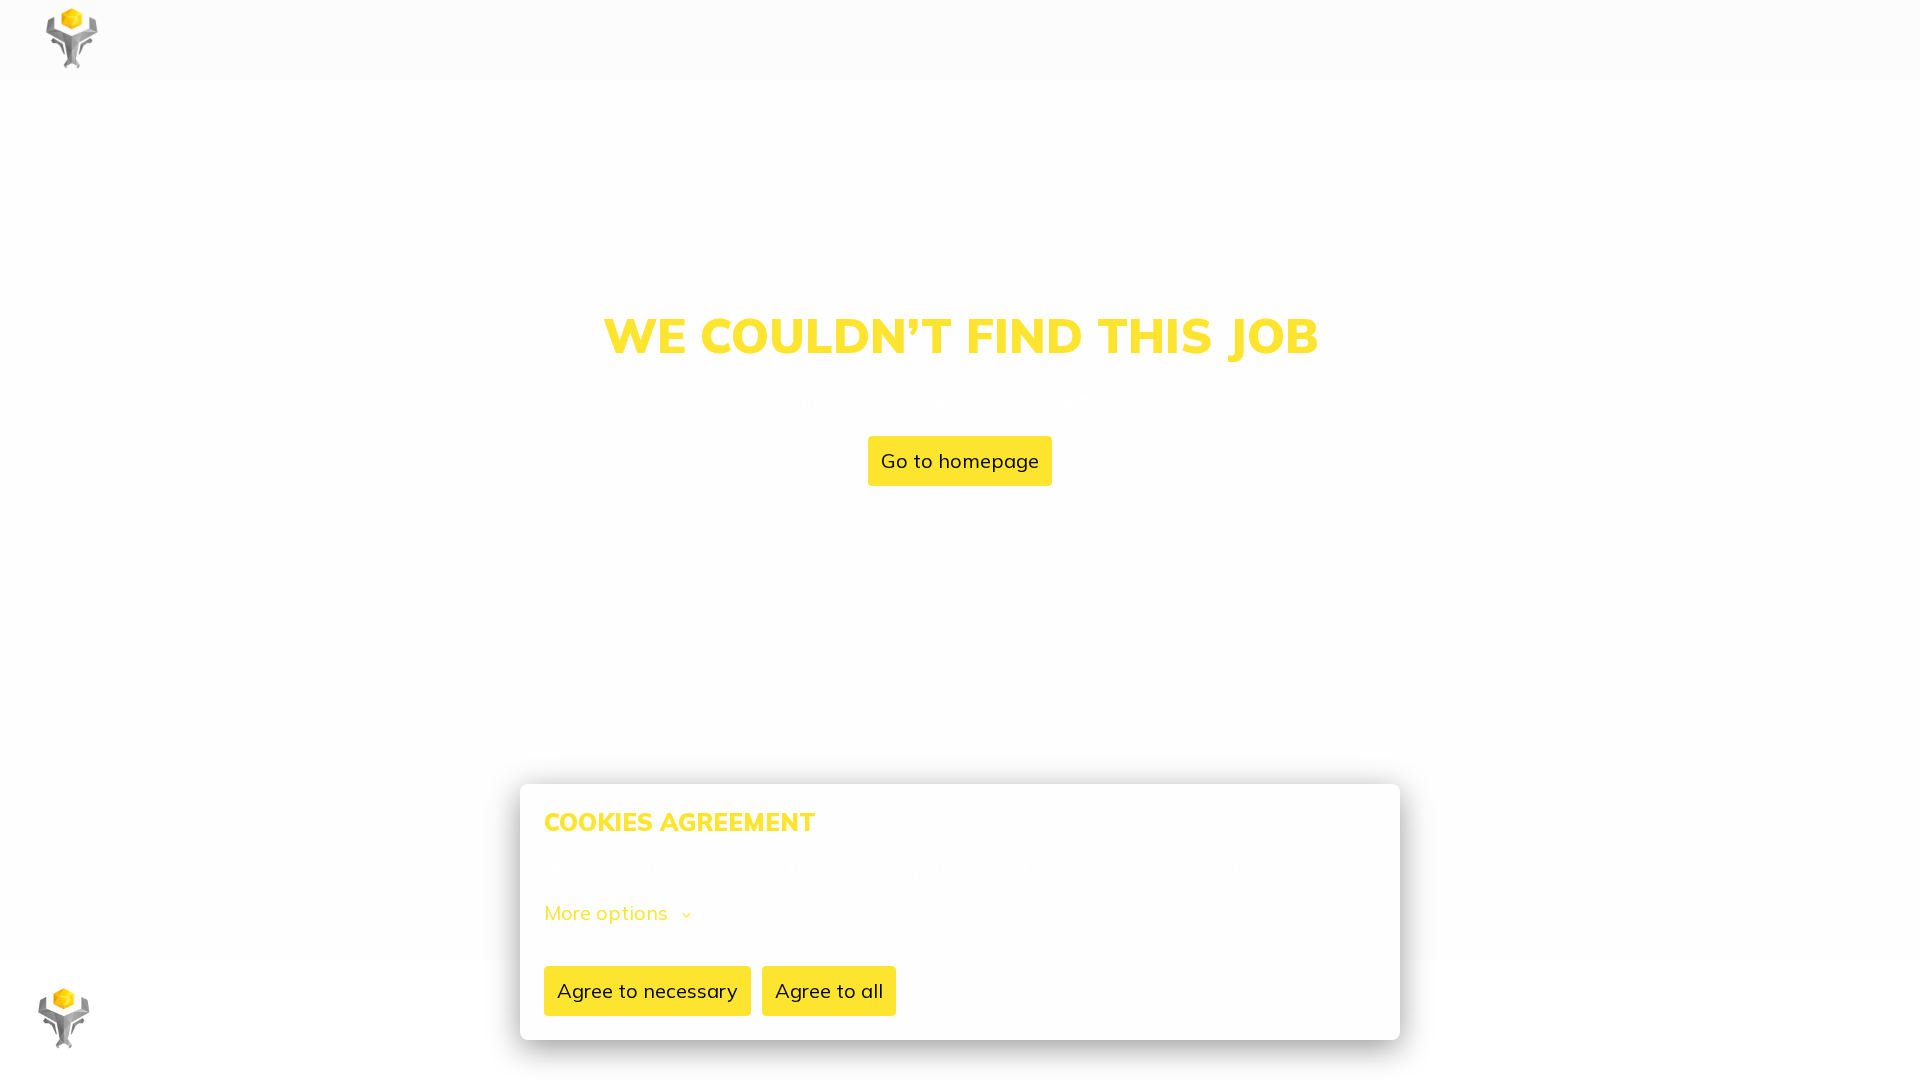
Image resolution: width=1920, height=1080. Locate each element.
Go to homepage (960, 460)
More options (606, 913)
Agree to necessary (647, 990)
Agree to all (829, 990)
